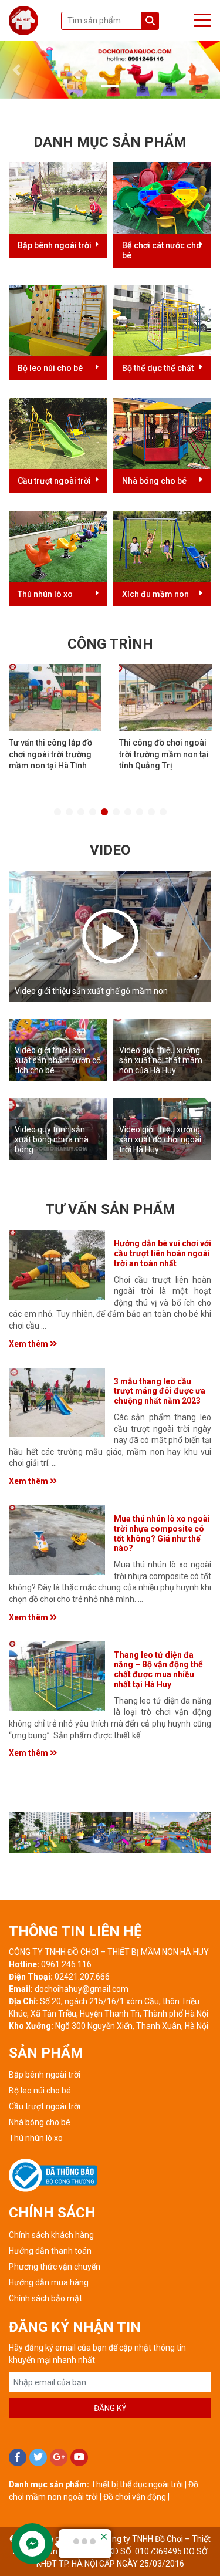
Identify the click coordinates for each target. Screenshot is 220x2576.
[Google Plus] (59, 2457)
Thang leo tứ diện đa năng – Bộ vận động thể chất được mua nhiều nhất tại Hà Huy (158, 1670)
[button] (16, 70)
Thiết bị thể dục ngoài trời (137, 2484)
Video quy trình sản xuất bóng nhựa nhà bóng (52, 1139)
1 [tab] (57, 812)
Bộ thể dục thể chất (158, 368)
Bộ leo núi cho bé (50, 368)
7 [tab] (128, 812)
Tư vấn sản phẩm (110, 1209)
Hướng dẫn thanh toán (50, 2251)
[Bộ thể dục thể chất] (163, 320)
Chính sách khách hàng (51, 2235)
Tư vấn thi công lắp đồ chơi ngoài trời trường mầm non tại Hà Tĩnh (50, 754)
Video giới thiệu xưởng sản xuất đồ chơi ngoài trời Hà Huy (160, 1139)
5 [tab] (104, 812)
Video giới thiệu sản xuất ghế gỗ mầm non (91, 991)
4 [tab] (93, 812)
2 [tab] (69, 812)
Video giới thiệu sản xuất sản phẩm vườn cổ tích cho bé (58, 1060)
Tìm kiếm (150, 21)
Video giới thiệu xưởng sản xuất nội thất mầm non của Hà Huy (161, 1060)
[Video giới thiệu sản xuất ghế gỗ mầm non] (110, 936)
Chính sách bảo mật (45, 2298)
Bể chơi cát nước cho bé (162, 250)
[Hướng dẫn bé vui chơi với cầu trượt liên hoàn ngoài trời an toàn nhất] (57, 1265)
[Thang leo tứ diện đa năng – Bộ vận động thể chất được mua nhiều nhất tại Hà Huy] (57, 1676)
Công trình (110, 644)
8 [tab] (140, 812)
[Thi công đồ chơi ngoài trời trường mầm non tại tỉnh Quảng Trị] (165, 698)
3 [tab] (81, 812)
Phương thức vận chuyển (55, 2267)
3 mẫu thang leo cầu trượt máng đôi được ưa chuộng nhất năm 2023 (160, 1391)
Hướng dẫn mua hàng (49, 2282)
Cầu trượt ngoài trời (54, 481)
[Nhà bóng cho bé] (163, 433)
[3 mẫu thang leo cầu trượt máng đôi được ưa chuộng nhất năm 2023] (57, 1403)
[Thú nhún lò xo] (58, 546)
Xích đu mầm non (155, 594)
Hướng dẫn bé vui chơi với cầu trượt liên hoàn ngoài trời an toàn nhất (163, 1253)
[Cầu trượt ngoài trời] (58, 433)
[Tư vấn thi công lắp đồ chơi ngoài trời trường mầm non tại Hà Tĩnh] (55, 698)
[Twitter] (38, 2457)
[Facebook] (18, 2457)
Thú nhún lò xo (45, 594)
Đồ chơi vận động (135, 2497)
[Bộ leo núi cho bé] (58, 320)
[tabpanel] (55, 721)
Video (110, 850)
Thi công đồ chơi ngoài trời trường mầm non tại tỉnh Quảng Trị (164, 754)
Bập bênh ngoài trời (55, 245)
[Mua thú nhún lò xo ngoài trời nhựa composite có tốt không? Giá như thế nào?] (57, 1540)
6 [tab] (116, 812)
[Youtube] (79, 2457)
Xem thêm (29, 1344)
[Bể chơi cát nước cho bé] (163, 197)
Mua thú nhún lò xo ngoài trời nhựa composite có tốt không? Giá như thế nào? (162, 1533)
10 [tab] (163, 812)
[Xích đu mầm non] (163, 546)
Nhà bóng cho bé (154, 481)
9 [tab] (151, 812)
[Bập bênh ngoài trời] (58, 197)
